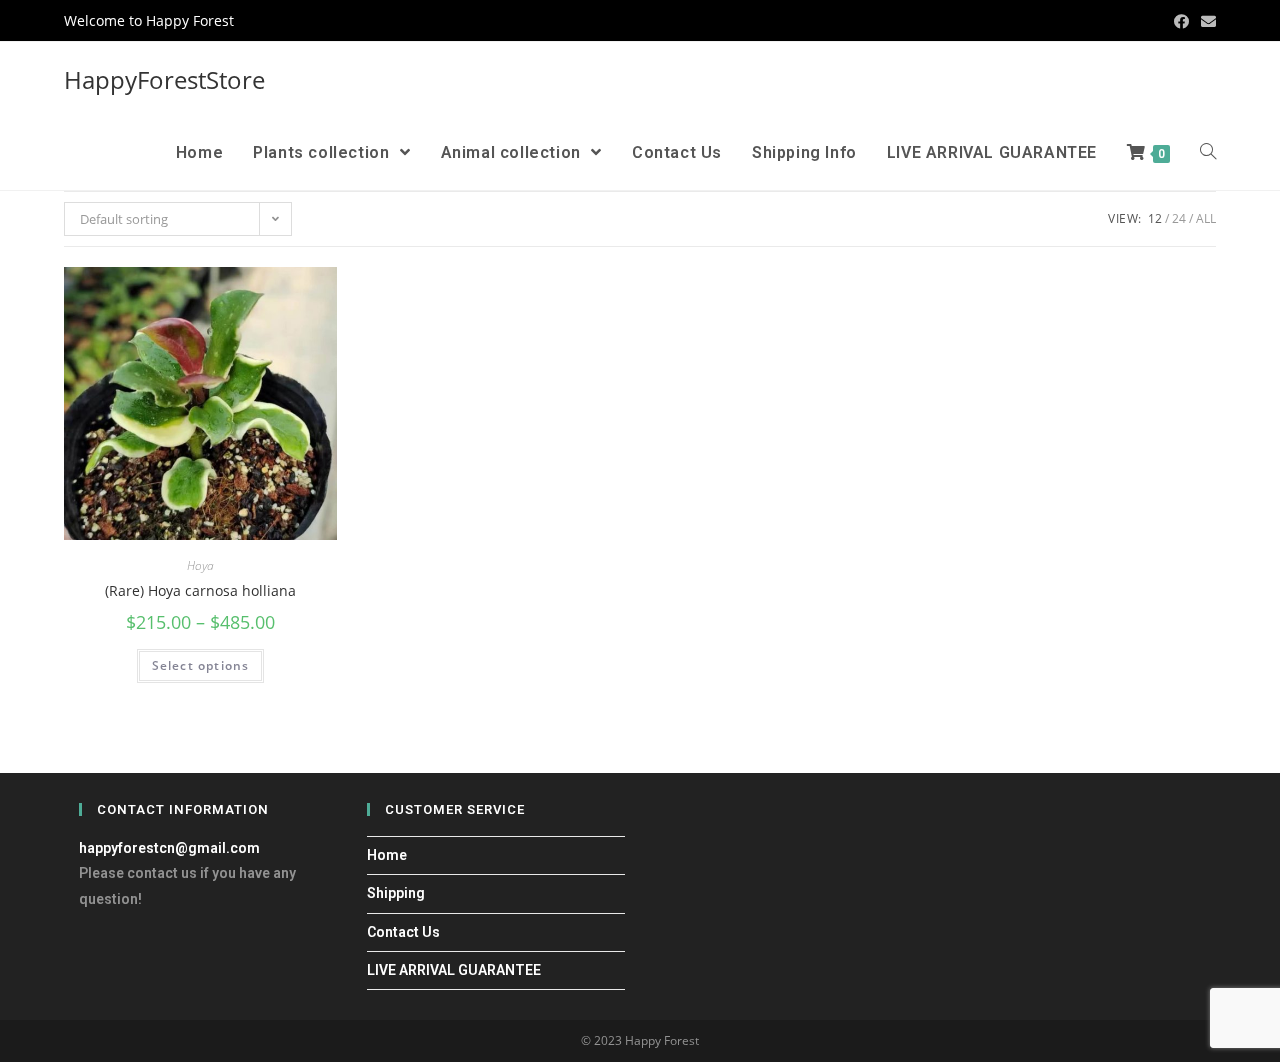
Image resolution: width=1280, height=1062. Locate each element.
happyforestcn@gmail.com (169, 848)
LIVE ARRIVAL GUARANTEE (454, 970)
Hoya (200, 565)
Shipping (396, 893)
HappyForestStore (164, 79)
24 (1179, 218)
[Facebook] (1181, 21)
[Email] (1205, 21)
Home (387, 855)
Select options (201, 665)
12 (1155, 218)
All (1206, 218)
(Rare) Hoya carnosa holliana (200, 590)
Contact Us (403, 932)
